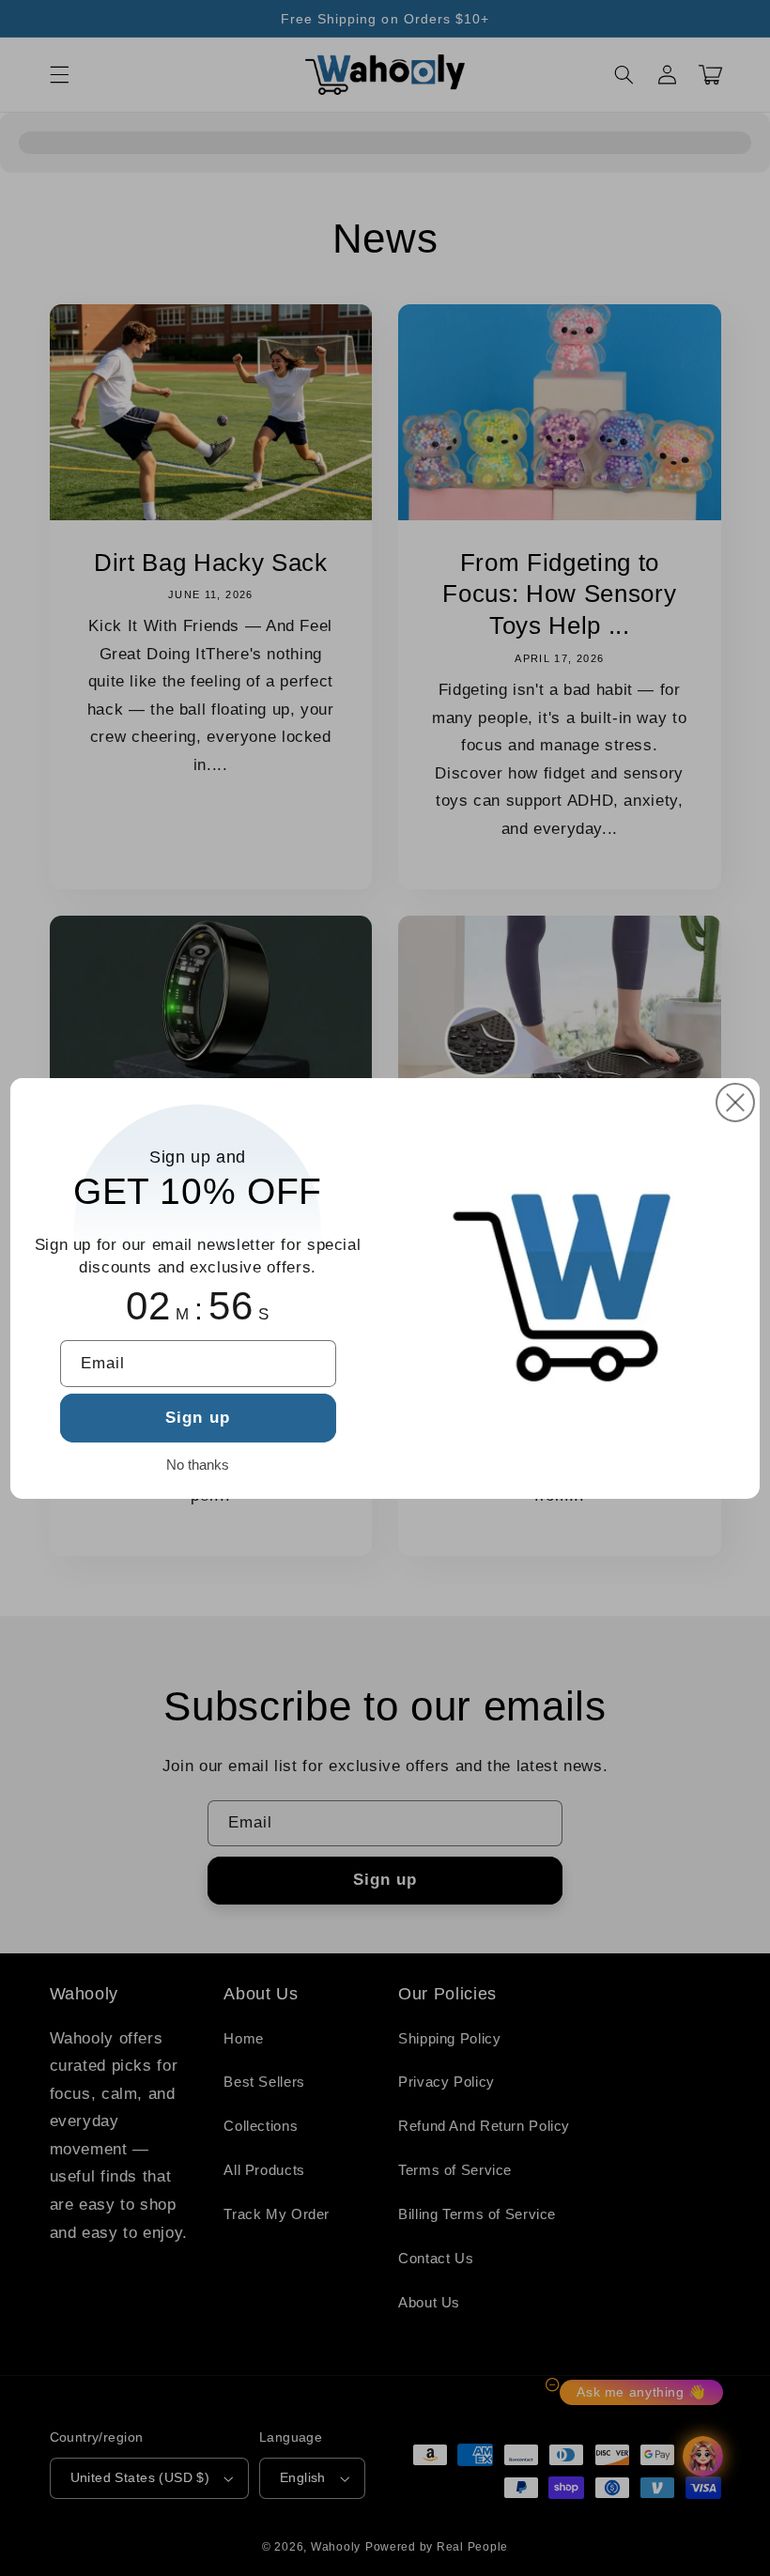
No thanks (198, 1465)
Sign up (197, 1418)
